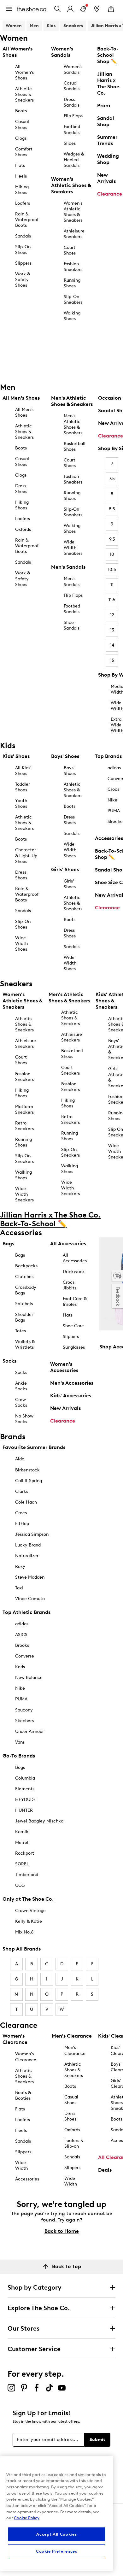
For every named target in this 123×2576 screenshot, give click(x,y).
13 (112, 630)
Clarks (22, 1491)
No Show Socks (24, 1419)
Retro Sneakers (24, 1126)
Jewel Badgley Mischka (39, 1821)
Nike (20, 1688)
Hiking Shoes (22, 190)
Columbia (25, 1778)
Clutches (24, 1277)
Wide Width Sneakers (73, 548)
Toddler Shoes (23, 787)
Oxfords (23, 529)
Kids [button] (51, 26)
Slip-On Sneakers (73, 299)
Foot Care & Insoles (75, 1302)
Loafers (23, 203)
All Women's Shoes (24, 72)
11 (112, 585)
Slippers (23, 263)
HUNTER (24, 1810)
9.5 (112, 539)
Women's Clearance (26, 2057)
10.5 (112, 569)
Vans (20, 1742)
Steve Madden (30, 1577)
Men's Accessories (72, 1383)
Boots (21, 111)
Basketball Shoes (75, 446)
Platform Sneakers (24, 1109)
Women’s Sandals (73, 70)
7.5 (112, 479)
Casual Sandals (72, 86)
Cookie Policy (27, 2518)
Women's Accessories (64, 1367)
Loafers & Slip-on (74, 2143)
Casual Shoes (22, 124)
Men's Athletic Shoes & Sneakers (73, 424)
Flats (20, 165)
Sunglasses (74, 1347)
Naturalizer (27, 1556)
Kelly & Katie (29, 1921)
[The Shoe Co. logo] (32, 9)
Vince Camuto (30, 1599)
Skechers (24, 1721)
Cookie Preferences (57, 2551)
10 (112, 554)
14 (112, 645)
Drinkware (73, 1272)
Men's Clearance (75, 2050)
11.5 (112, 600)
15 (112, 660)
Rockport (25, 1853)
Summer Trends (107, 140)
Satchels (24, 1304)
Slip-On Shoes (23, 250)
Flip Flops (73, 116)
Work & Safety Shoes (23, 280)
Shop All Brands (22, 1949)
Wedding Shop (108, 159)
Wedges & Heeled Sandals (74, 160)
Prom (104, 106)
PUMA (21, 1699)
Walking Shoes (72, 316)
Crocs (21, 1513)
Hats (68, 1315)
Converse (25, 1656)
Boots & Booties (23, 2095)
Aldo (20, 1459)
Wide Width (21, 2165)
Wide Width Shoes (21, 944)
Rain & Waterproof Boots (27, 220)
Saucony (24, 1710)
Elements (25, 1789)
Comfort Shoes (24, 152)
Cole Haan (26, 1502)
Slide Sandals (72, 625)
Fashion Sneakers (73, 267)
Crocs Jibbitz (70, 1285)
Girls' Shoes (70, 884)
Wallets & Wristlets (25, 1344)
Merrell (22, 1843)
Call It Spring (29, 1481)
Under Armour (29, 1731)
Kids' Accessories (71, 1396)
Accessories (27, 2179)
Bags (20, 1255)
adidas (22, 1624)
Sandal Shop (106, 121)
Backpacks (26, 1266)
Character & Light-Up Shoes (26, 856)
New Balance (29, 1678)
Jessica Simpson (32, 1534)
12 (112, 615)
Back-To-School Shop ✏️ (108, 55)
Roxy (20, 1567)
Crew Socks (21, 1402)
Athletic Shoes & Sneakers (24, 94)
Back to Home (62, 2231)
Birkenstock (27, 1470)
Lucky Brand (28, 1545)
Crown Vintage (30, 1911)
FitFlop (22, 1524)
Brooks (22, 1645)
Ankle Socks (21, 1386)
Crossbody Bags (26, 1290)
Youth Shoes (21, 804)
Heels (21, 176)
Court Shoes (70, 250)
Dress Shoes (21, 489)
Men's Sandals (72, 581)
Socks (21, 1373)
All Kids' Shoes (23, 771)
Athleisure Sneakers (74, 234)
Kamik (22, 1832)
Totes (20, 1331)
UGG (20, 1885)
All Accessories (75, 1258)
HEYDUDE (26, 1800)
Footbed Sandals (72, 129)
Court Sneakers (70, 1070)
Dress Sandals (72, 102)
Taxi (19, 1588)
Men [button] (34, 26)
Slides (70, 143)
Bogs (20, 1767)
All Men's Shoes (24, 412)
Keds (20, 1667)
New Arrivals (106, 178)
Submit (97, 2440)
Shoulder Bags (24, 1317)
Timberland (27, 1875)
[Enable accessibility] (117, 1276)
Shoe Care (73, 1326)
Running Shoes (72, 283)
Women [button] (14, 26)
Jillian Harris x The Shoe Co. (108, 83)
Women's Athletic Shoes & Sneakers (73, 212)
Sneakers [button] (73, 26)
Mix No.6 (24, 1932)
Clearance (110, 194)
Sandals (23, 236)
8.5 (112, 509)
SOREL (22, 1864)
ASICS (21, 1635)
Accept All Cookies (56, 2534)
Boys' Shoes (70, 771)
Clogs (21, 138)
